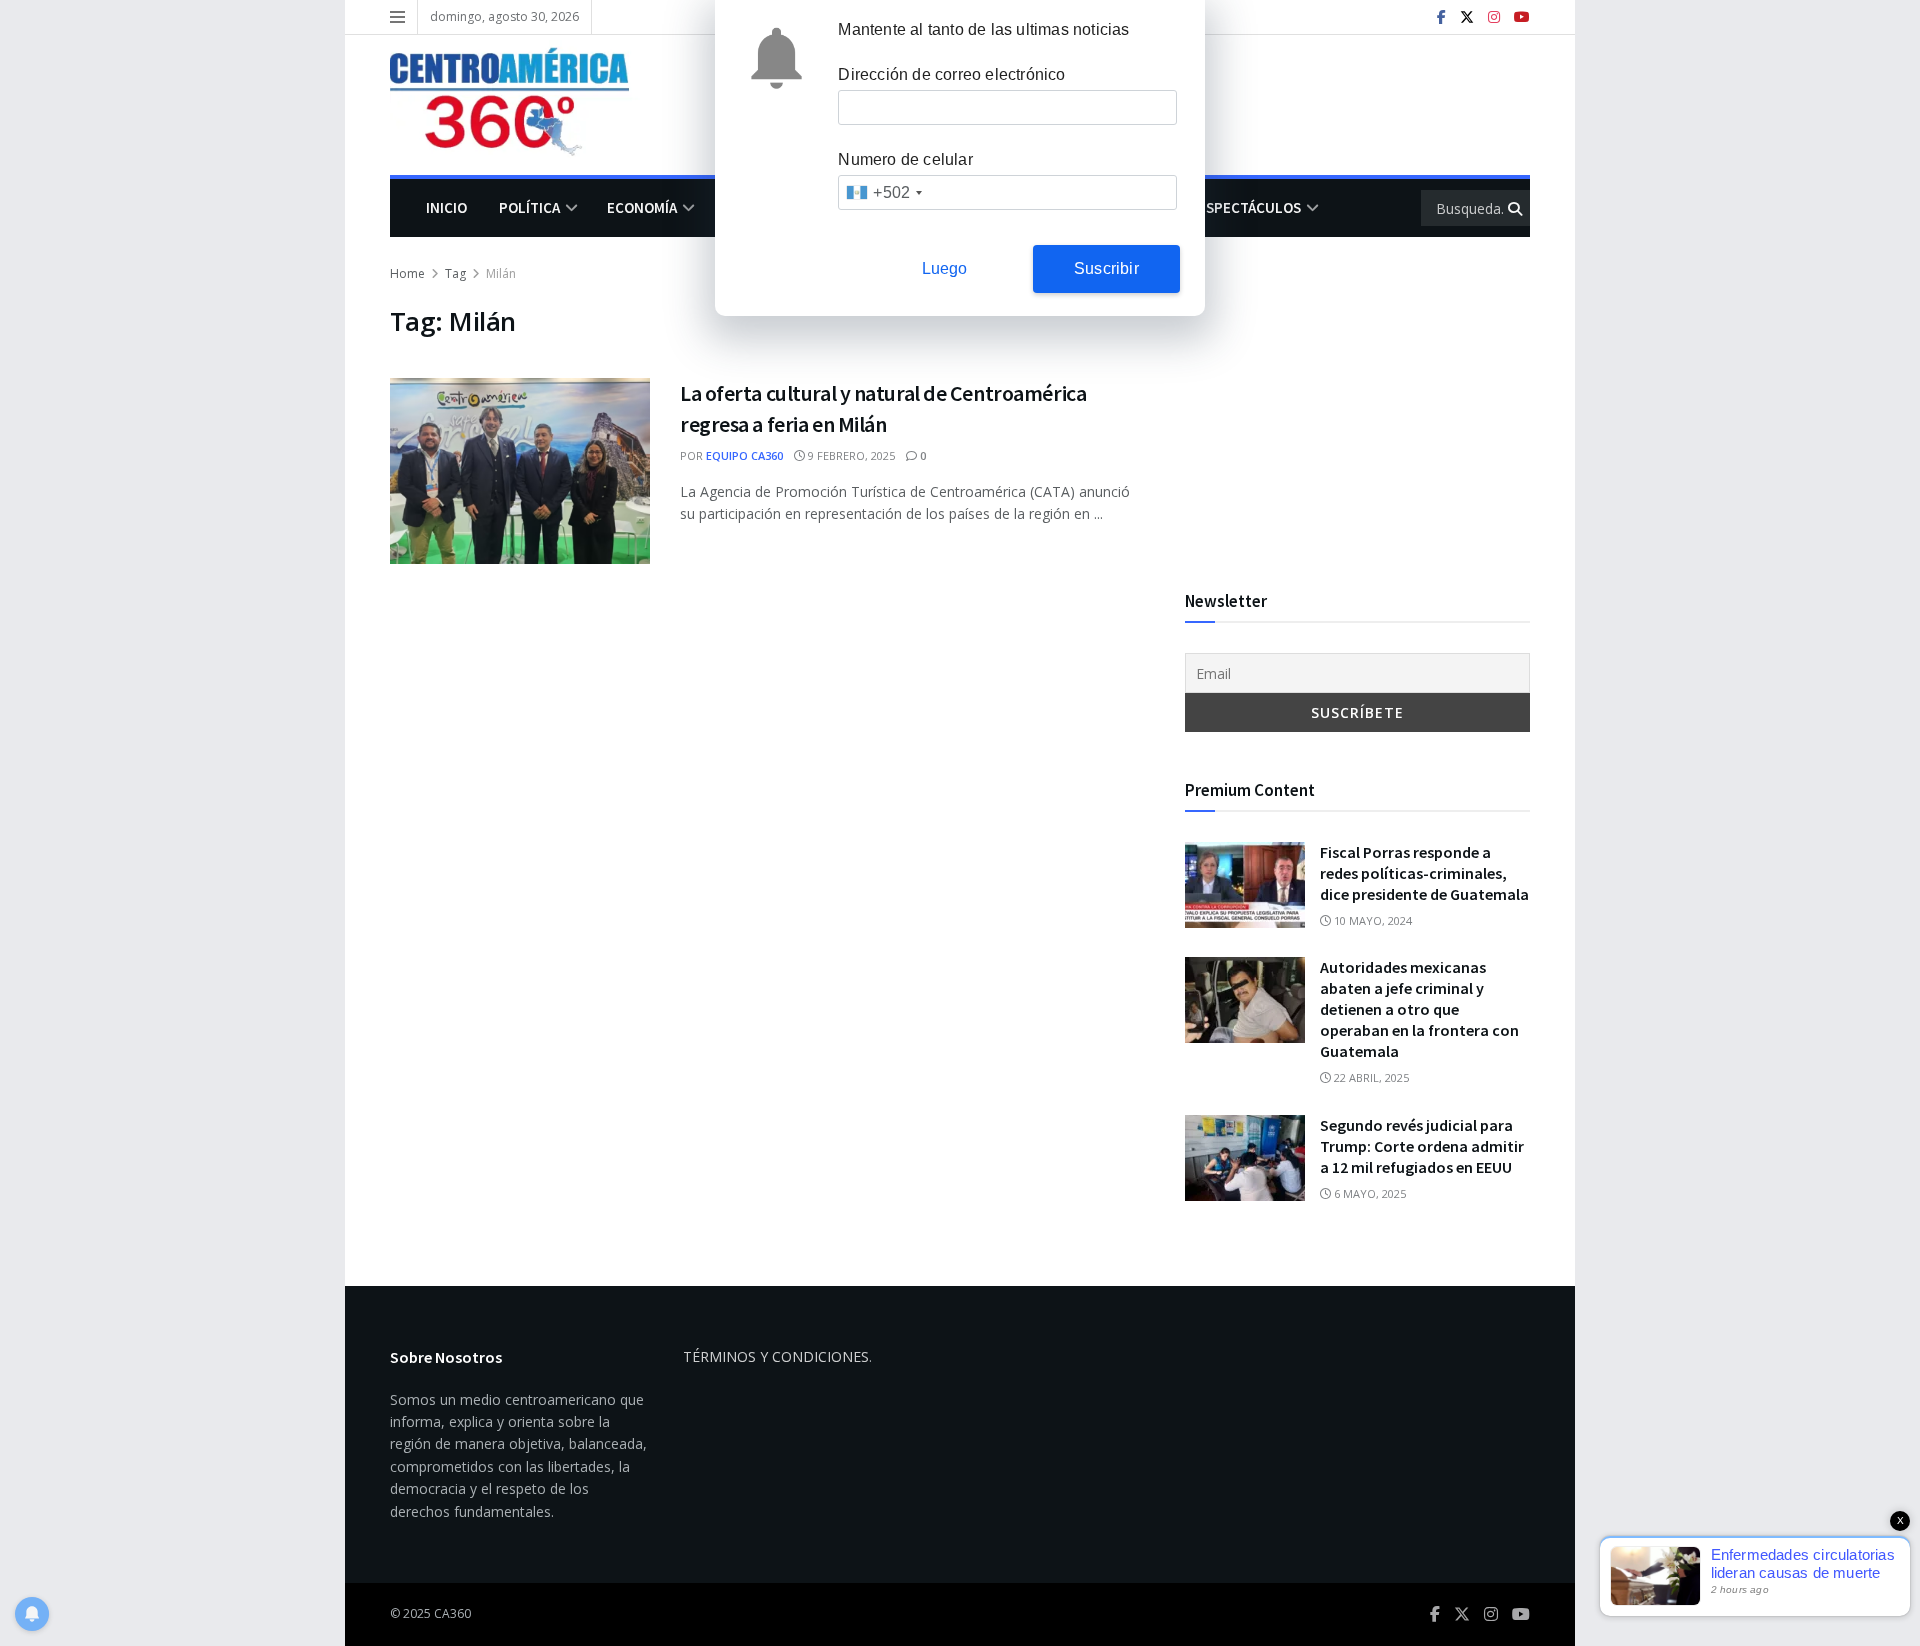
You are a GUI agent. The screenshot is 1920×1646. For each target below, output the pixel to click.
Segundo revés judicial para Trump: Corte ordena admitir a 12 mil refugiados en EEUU (1422, 1146)
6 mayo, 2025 (1368, 1193)
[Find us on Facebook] (1441, 17)
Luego (945, 268)
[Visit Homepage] (524, 105)
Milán (501, 273)
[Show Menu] (397, 17)
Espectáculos (1249, 207)
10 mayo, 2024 (1371, 920)
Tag (455, 273)
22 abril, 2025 (1370, 1077)
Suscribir (1106, 268)
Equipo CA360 (744, 455)
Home (407, 273)
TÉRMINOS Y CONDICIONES (776, 1356)
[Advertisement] (1357, 403)
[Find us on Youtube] (1522, 17)
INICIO (446, 207)
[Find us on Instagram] (1494, 17)
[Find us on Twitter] (1467, 17)
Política (529, 207)
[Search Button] (1516, 208)
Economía (642, 207)
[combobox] (883, 192)
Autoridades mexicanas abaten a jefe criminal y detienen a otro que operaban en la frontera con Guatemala (1419, 1009)
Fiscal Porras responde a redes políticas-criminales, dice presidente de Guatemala (1424, 873)
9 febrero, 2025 (850, 455)
